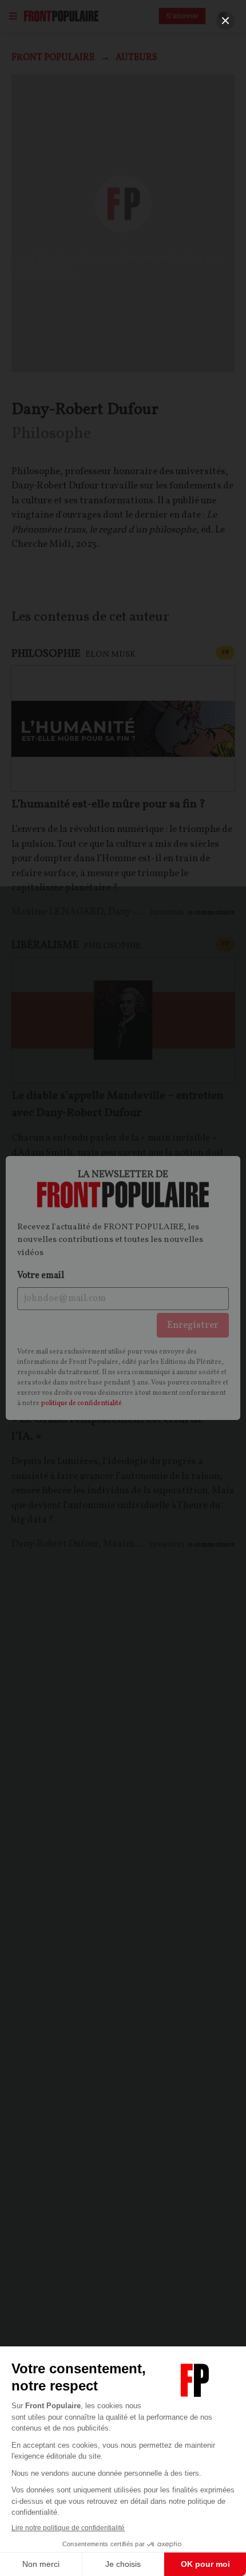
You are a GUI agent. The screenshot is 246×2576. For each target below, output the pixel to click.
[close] (225, 21)
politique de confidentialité (81, 1403)
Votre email (41, 1276)
